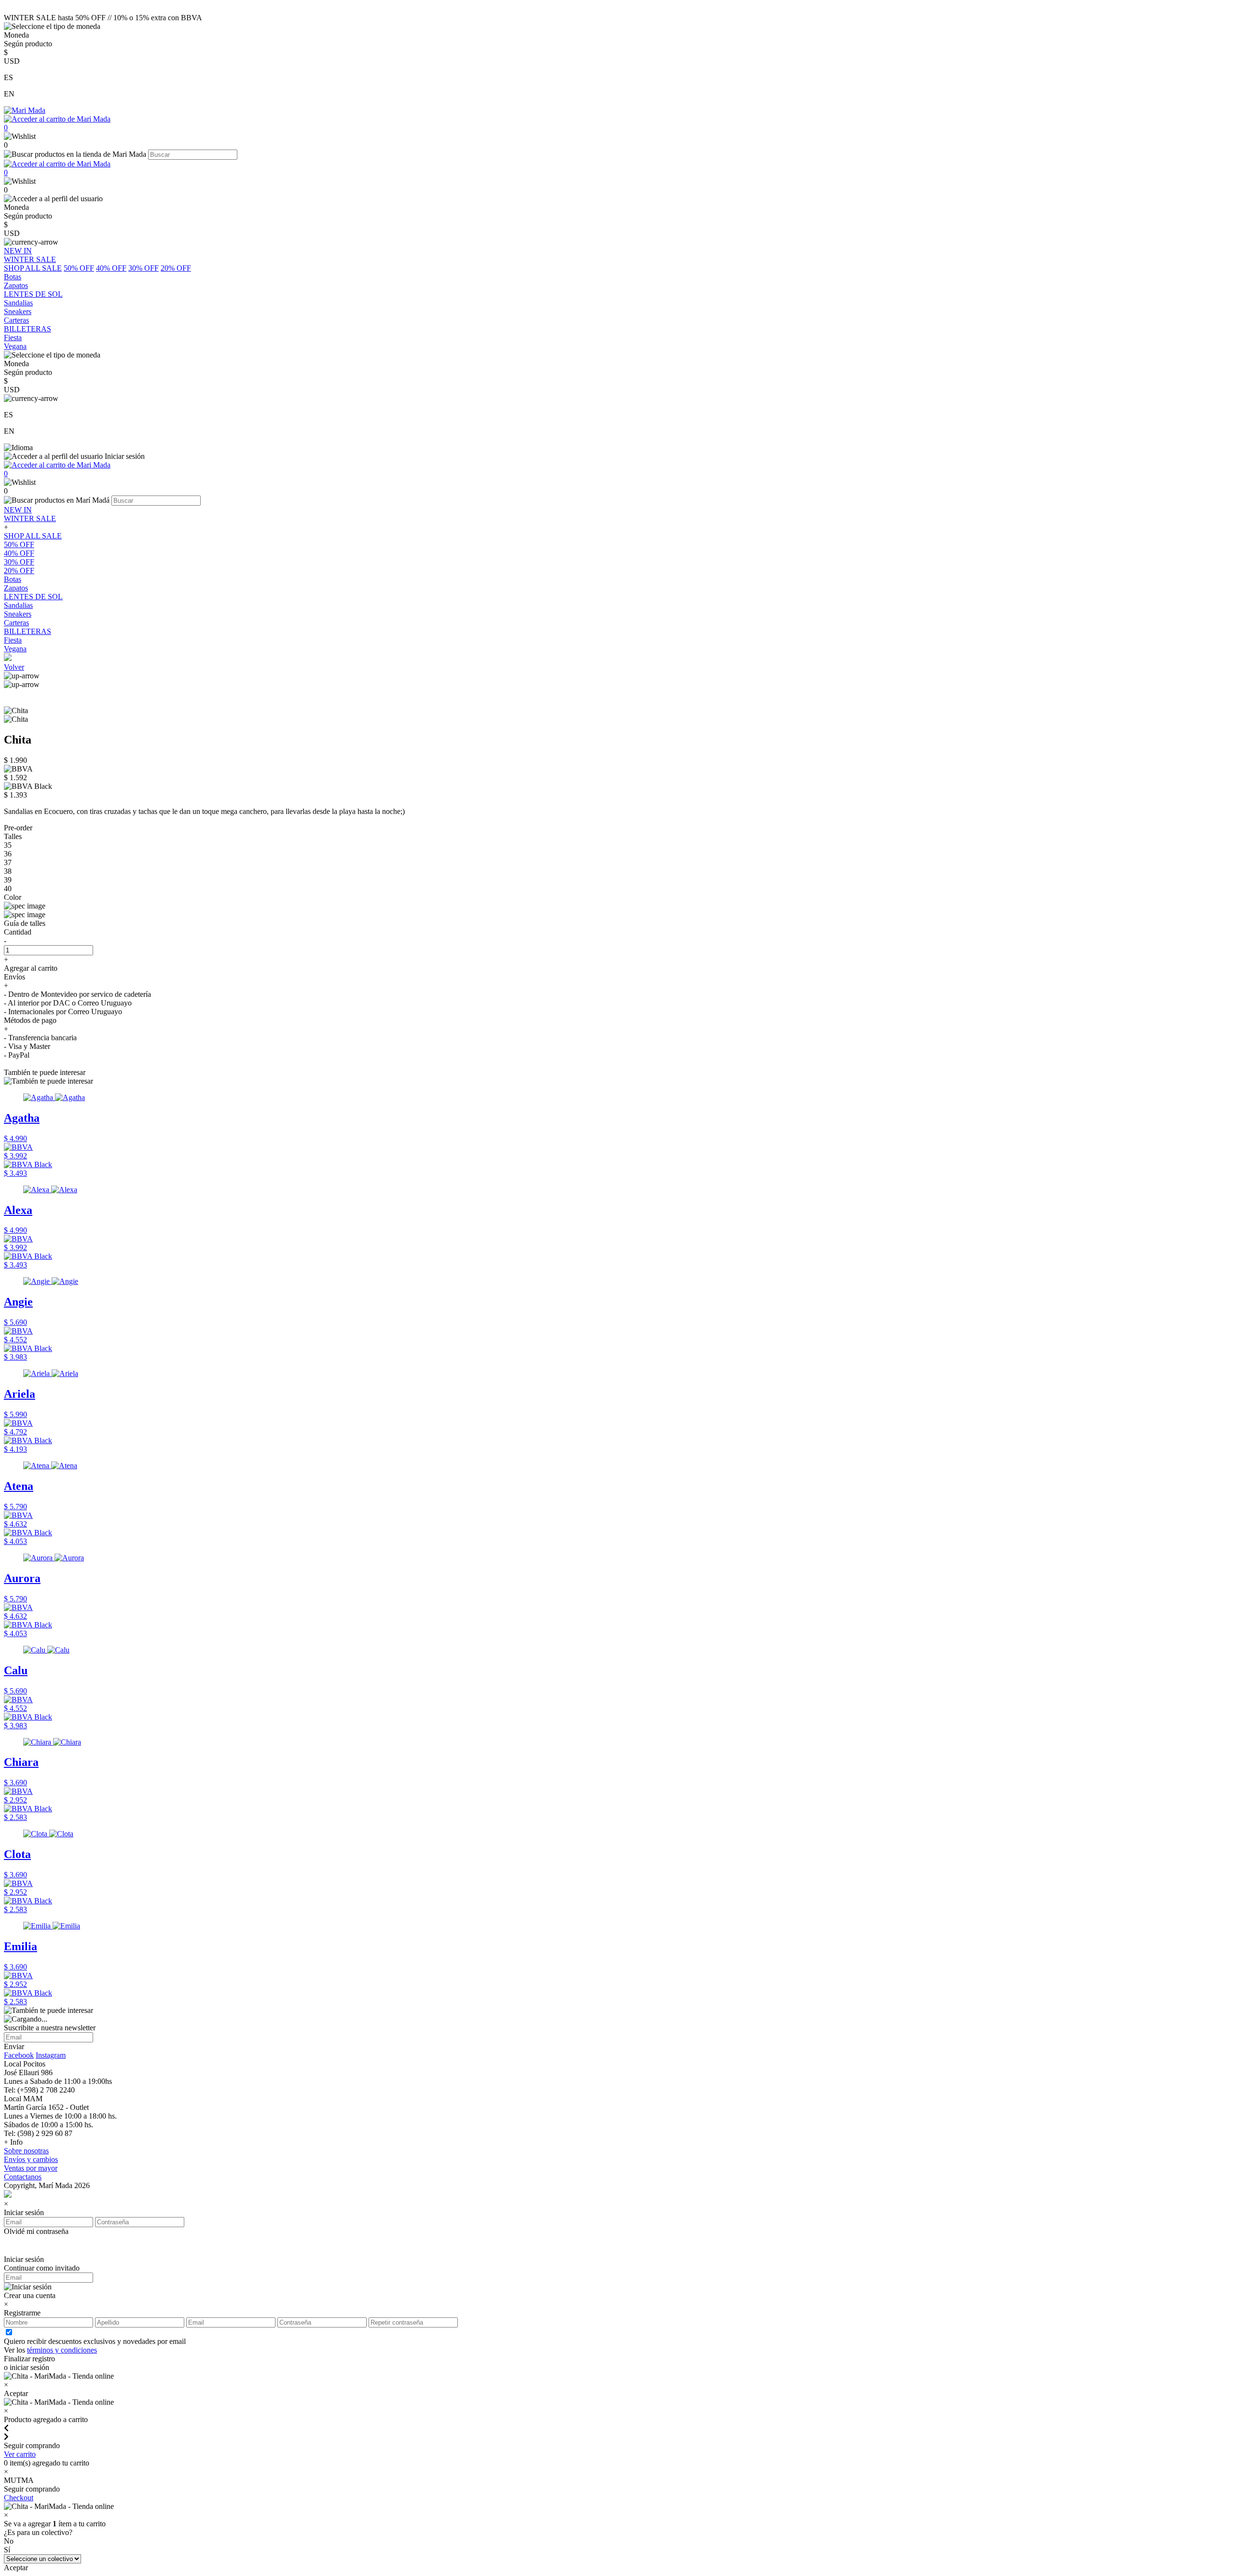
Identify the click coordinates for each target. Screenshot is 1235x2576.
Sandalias (18, 605)
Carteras (16, 623)
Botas (13, 579)
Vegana (15, 649)
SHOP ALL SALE (33, 268)
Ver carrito (20, 2454)
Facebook (19, 2055)
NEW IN (18, 510)
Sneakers (18, 614)
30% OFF (144, 268)
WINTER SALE (30, 518)
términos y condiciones (62, 2350)
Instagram (51, 2055)
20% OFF (176, 268)
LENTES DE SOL (33, 597)
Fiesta (13, 640)
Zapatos (16, 588)
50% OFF (79, 268)
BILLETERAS (27, 631)
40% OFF (111, 268)
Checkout (19, 2498)
